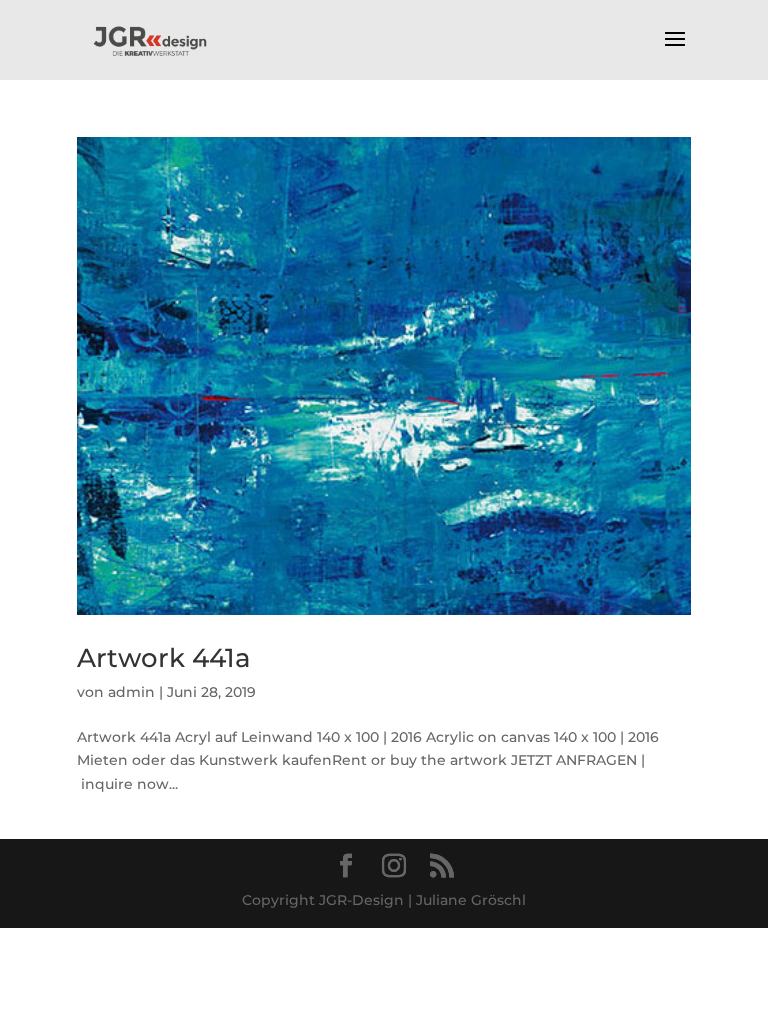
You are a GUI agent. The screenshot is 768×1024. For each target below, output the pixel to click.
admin (131, 692)
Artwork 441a (164, 658)
